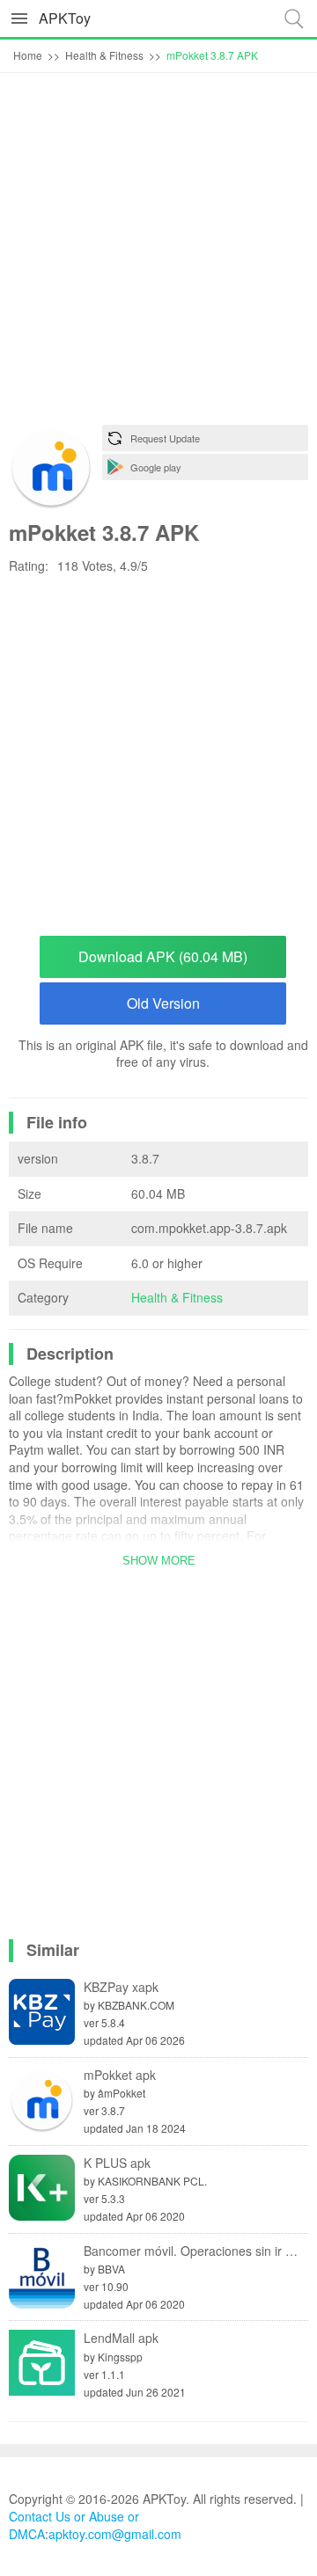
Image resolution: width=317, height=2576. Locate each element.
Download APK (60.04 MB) (163, 956)
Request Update (165, 438)
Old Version (163, 1003)
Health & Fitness (177, 1297)
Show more (159, 1561)
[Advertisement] (158, 253)
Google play (156, 467)
